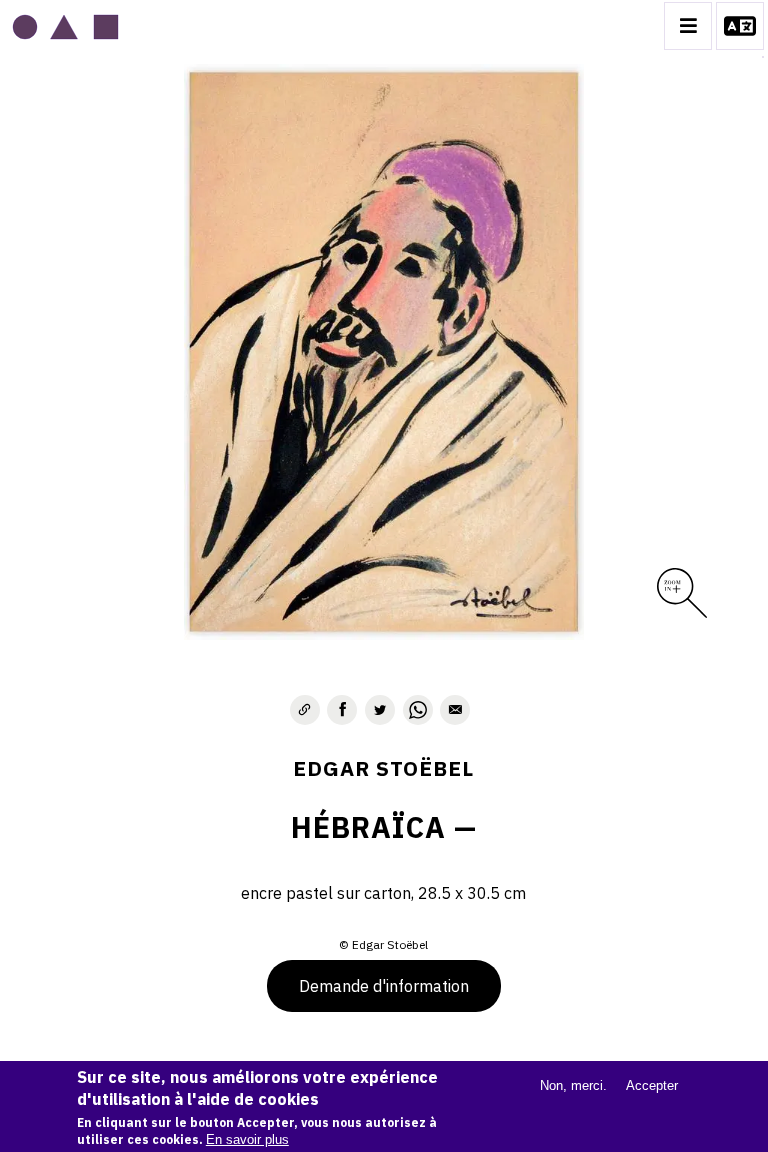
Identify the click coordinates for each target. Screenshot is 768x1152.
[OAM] (65, 26)
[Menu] (688, 26)
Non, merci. (573, 1085)
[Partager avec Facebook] (342, 710)
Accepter (652, 1085)
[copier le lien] (305, 710)
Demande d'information (384, 986)
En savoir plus (247, 1139)
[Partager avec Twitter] (380, 710)
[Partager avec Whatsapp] (418, 710)
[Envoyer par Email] (455, 710)
